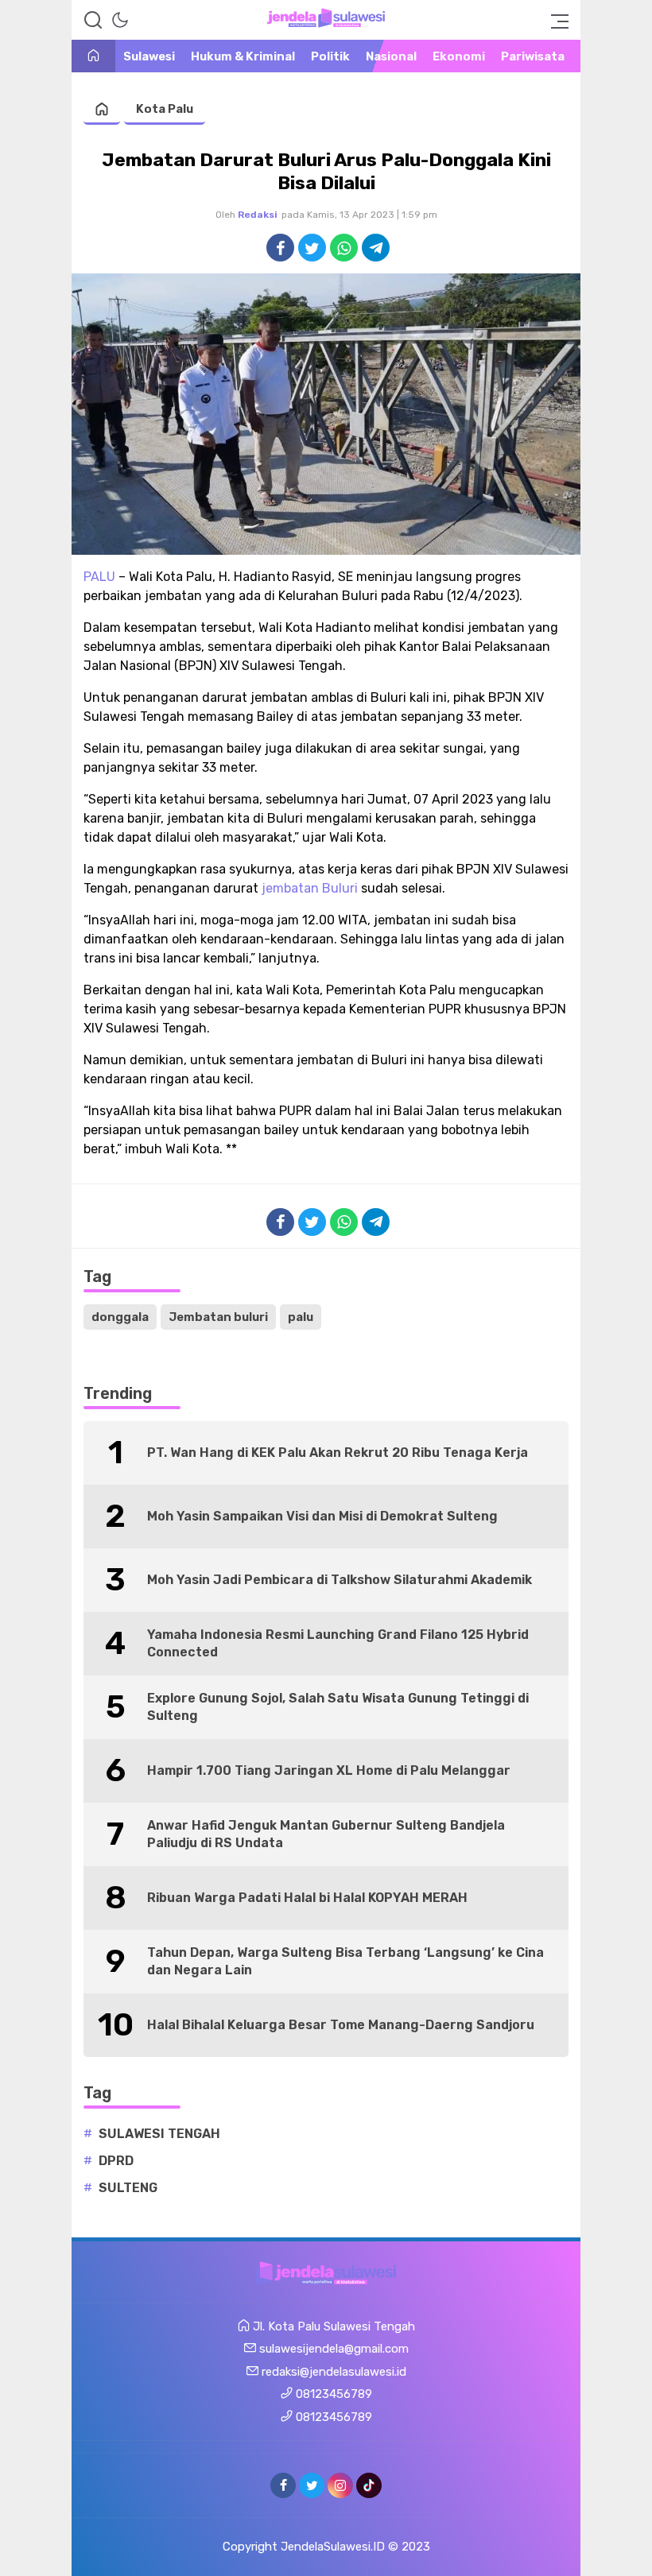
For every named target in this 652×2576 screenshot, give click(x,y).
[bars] (555, 20)
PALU (99, 577)
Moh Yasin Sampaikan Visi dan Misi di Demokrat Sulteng (322, 1516)
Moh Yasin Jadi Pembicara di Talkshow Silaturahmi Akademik (340, 1580)
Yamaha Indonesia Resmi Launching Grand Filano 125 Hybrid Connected (338, 1643)
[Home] (93, 57)
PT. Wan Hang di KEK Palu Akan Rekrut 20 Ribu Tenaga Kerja (338, 1453)
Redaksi (258, 215)
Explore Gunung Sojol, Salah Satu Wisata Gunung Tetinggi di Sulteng (338, 1707)
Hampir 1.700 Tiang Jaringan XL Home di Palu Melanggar (329, 1770)
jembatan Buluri (310, 888)
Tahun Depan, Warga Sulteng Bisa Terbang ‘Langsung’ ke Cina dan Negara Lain (345, 1961)
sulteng (128, 2188)
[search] (93, 20)
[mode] (120, 20)
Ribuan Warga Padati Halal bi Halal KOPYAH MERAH (307, 1898)
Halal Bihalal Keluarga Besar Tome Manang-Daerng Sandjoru (341, 2025)
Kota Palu (165, 109)
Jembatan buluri (218, 1317)
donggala (120, 1317)
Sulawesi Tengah (159, 2134)
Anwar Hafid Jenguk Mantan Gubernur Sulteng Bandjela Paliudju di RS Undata (326, 1834)
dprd (116, 2161)
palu (301, 1317)
